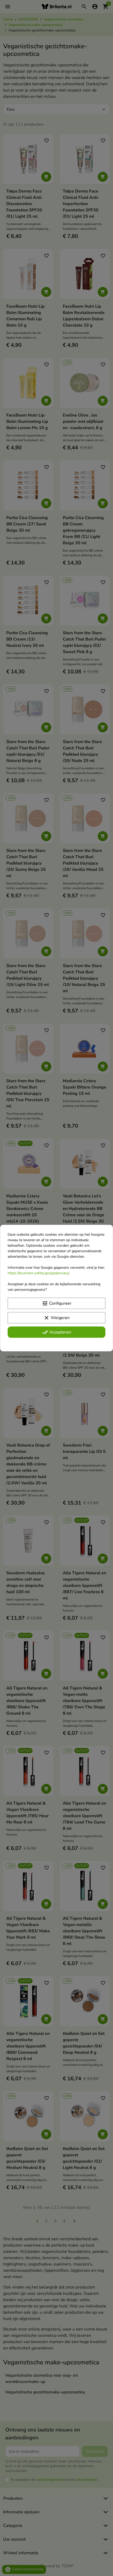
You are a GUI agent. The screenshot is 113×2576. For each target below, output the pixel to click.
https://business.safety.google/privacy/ (38, 1273)
